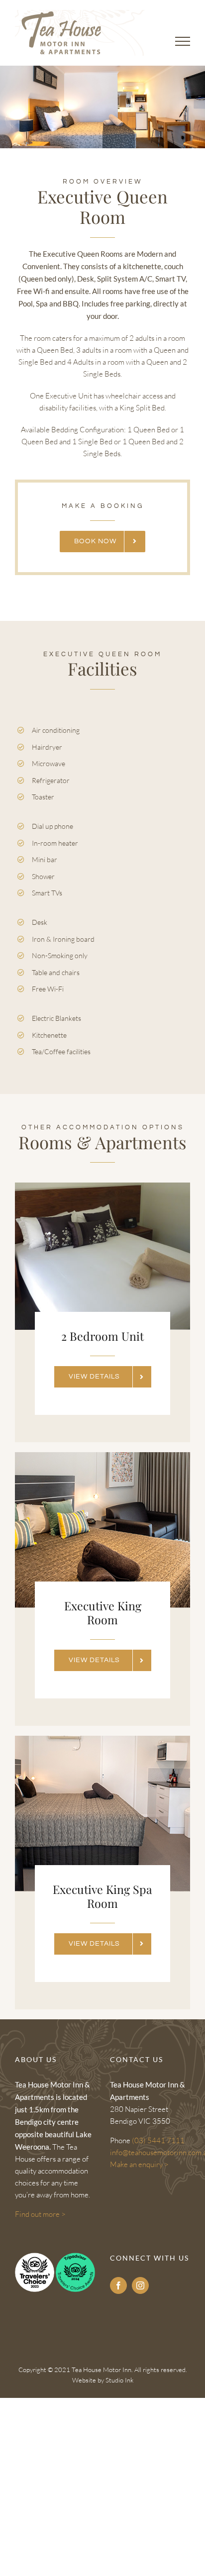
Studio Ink (119, 2380)
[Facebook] (118, 2285)
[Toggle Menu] (183, 41)
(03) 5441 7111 (158, 2140)
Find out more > (40, 2214)
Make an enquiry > (139, 2164)
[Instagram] (140, 2285)
